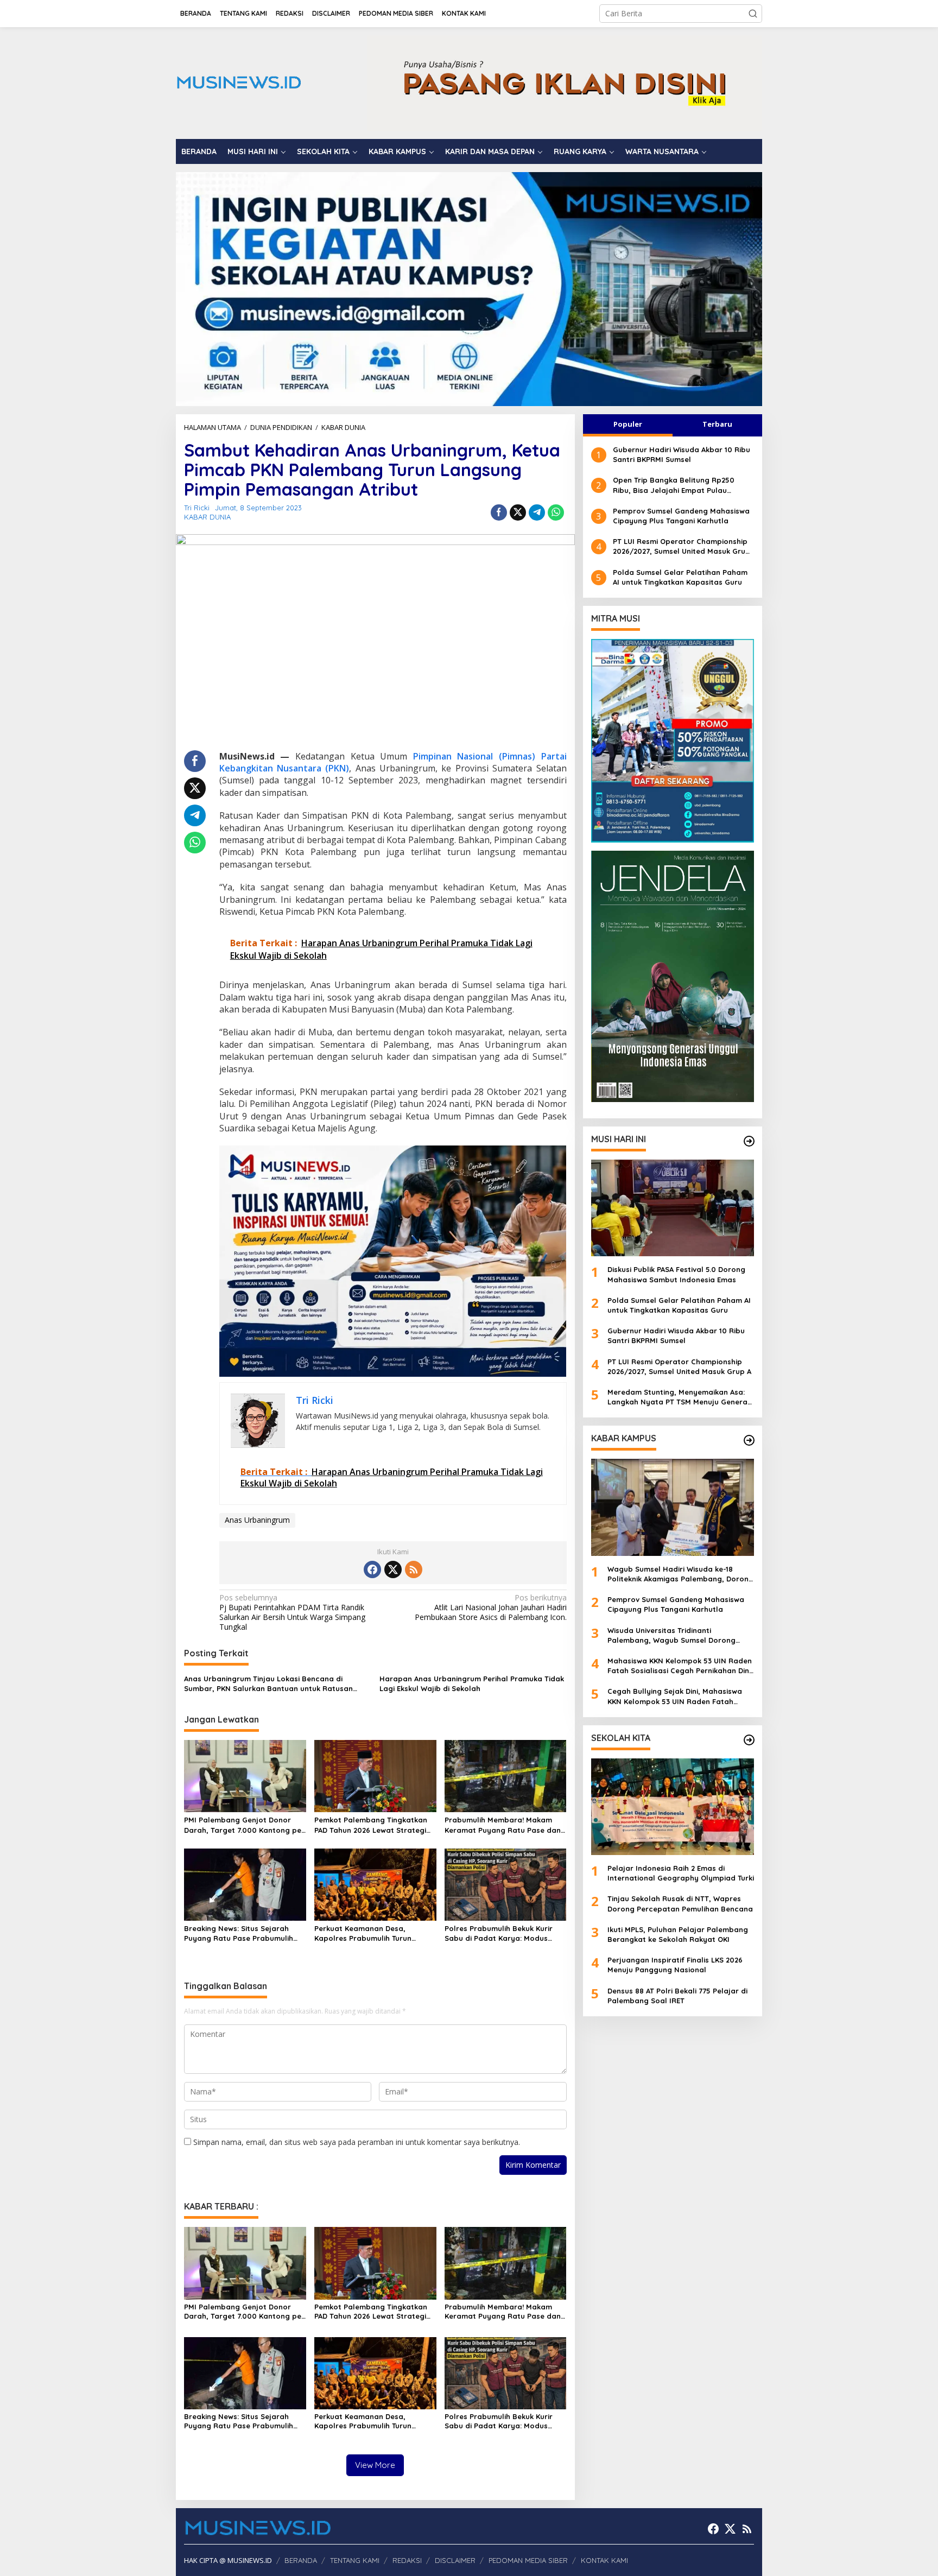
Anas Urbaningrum (257, 1520)
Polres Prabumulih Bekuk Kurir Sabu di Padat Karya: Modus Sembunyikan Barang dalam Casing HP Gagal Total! (499, 1933)
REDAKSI (407, 2560)
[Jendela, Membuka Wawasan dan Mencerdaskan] (673, 975)
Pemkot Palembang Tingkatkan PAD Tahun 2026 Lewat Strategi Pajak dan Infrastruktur (371, 1825)
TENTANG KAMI (355, 2560)
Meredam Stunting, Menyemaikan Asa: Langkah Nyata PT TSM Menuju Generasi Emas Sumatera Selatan (680, 1397)
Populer (628, 424)
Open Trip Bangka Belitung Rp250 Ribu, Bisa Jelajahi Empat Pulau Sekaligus (674, 485)
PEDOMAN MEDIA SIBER (528, 2560)
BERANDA (301, 2560)
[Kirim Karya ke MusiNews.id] (393, 1260)
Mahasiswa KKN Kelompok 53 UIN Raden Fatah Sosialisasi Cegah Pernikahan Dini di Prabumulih (680, 1666)
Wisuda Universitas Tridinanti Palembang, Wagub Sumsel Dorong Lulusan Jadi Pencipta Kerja (671, 1635)
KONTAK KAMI (604, 2560)
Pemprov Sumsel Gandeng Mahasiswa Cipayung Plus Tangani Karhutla (681, 516)
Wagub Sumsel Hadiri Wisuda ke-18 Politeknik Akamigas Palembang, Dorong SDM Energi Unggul (680, 1574)
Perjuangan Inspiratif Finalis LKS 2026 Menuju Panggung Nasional (675, 1965)
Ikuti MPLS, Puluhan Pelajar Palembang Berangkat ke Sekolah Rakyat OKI (678, 1934)
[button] (753, 14)
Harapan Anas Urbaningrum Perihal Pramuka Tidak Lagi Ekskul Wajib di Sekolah (472, 1683)
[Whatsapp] (556, 512)
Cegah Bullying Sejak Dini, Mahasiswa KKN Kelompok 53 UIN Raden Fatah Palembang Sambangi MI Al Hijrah (675, 1696)
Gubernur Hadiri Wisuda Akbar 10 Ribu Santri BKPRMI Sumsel (682, 454)
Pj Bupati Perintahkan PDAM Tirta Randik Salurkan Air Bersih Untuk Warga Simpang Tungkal (292, 1613)
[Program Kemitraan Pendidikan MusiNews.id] (469, 288)
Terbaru (717, 424)
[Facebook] (372, 1569)
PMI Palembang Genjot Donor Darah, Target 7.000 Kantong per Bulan (244, 1825)
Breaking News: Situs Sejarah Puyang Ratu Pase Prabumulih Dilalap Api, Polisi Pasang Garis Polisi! (240, 1933)
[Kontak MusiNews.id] (565, 82)
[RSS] (414, 1569)
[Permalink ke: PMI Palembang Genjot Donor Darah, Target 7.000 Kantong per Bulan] (245, 1775)
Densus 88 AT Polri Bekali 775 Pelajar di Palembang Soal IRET (677, 1996)
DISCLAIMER (455, 2560)
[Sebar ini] (499, 512)
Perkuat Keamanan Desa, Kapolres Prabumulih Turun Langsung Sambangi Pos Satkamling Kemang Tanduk (365, 1933)
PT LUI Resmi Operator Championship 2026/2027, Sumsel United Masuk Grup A (682, 546)
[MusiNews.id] (239, 82)
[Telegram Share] (537, 512)
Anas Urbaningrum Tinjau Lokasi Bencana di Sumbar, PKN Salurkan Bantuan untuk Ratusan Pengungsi (268, 1684)
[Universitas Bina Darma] (673, 741)
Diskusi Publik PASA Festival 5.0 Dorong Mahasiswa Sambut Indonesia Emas (676, 1274)
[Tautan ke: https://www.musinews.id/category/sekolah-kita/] (749, 1740)
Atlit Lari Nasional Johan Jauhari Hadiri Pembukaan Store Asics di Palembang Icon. (490, 1607)
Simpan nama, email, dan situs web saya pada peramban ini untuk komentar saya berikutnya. (357, 2142)
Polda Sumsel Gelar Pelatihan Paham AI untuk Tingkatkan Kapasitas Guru (680, 577)
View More (375, 2465)
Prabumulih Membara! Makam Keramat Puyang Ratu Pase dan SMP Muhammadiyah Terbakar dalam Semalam (503, 1825)
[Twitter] (393, 1569)
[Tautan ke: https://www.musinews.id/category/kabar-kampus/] (749, 1440)
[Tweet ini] (518, 512)
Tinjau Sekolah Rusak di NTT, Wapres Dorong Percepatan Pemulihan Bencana (680, 1903)
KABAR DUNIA (207, 517)
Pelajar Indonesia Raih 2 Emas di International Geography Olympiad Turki (681, 1873)
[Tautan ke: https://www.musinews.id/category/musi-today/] (749, 1141)
